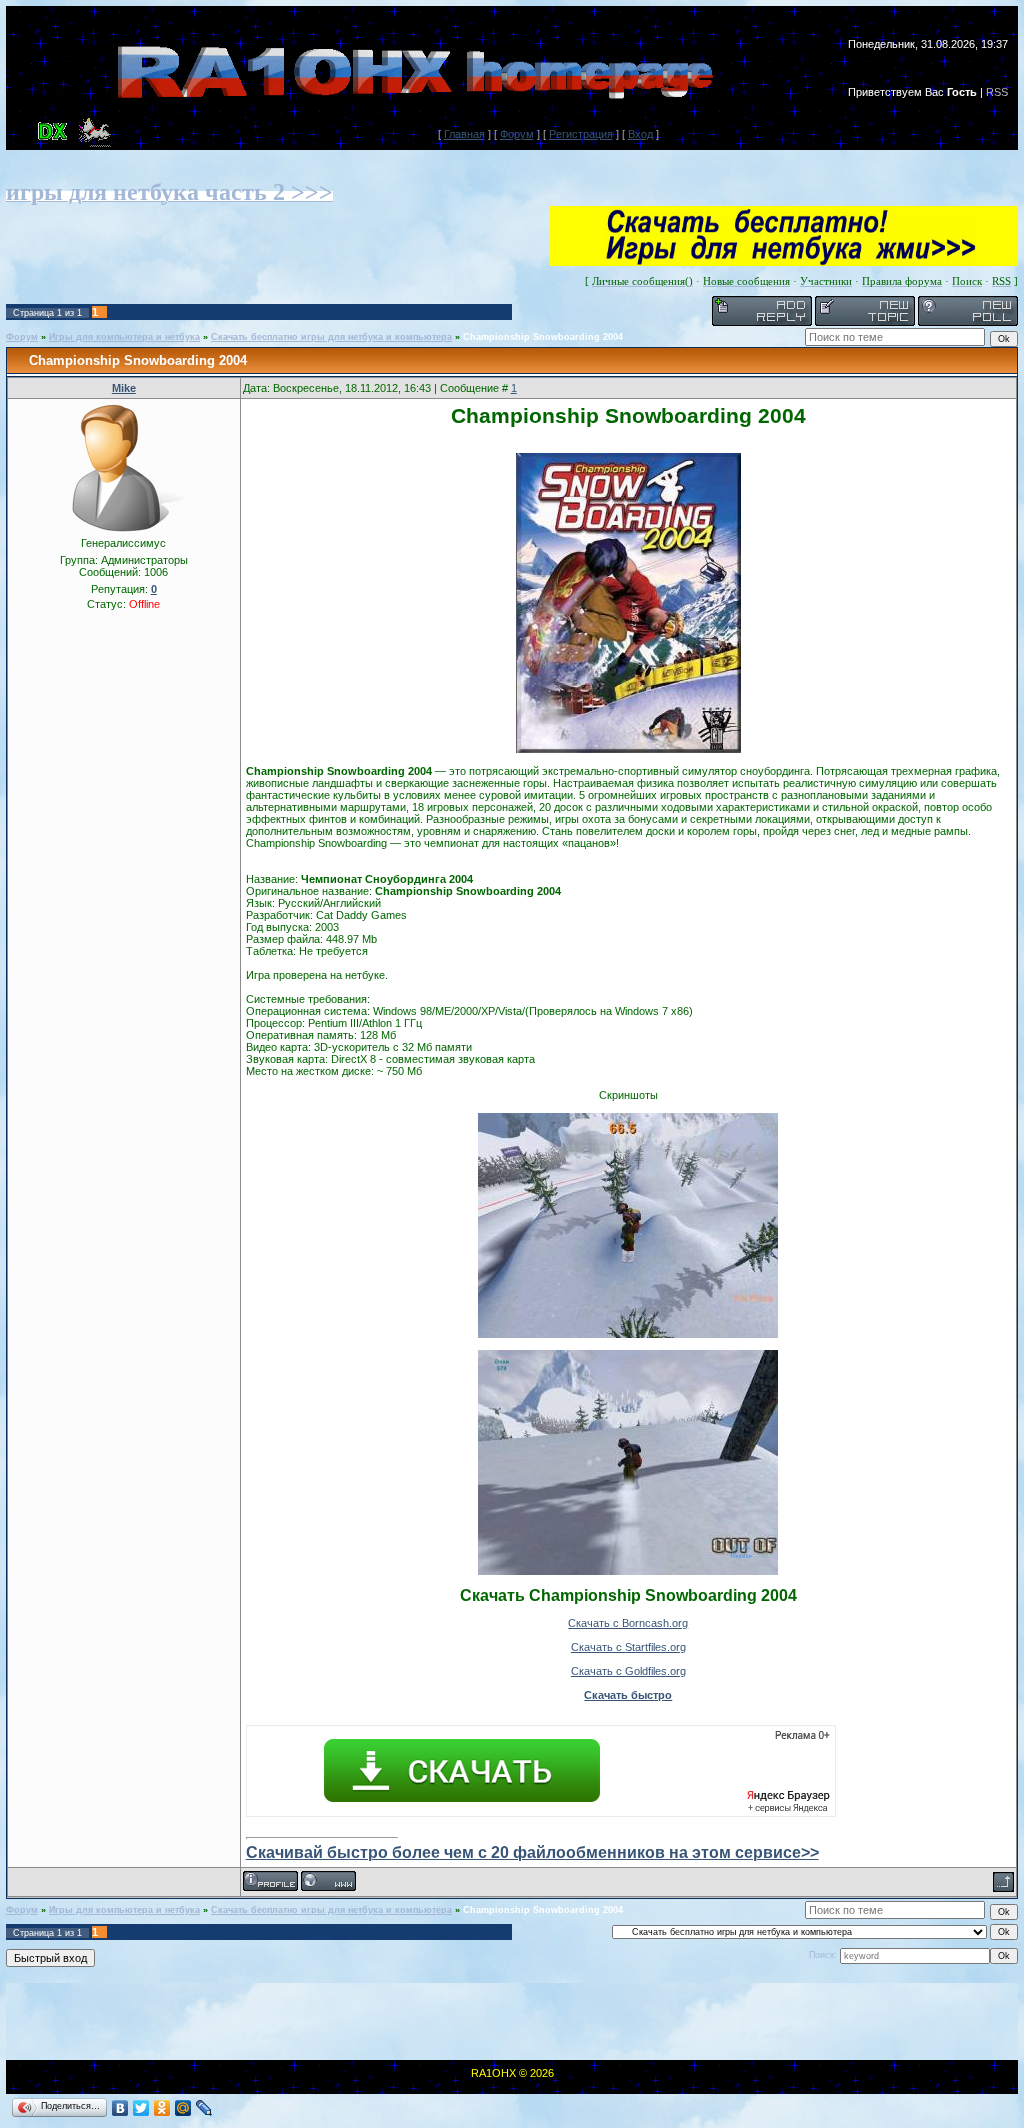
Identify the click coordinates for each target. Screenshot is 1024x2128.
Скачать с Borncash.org (628, 1623)
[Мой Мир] (183, 2108)
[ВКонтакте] (120, 2108)
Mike (124, 388)
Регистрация (581, 134)
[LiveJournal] (204, 2108)
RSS (997, 92)
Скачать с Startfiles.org (628, 1647)
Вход (640, 134)
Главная (464, 134)
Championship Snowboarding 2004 (543, 337)
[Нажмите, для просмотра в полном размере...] (628, 749)
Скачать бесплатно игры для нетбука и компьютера (331, 337)
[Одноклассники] (162, 2108)
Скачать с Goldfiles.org (628, 1671)
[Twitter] (141, 2108)
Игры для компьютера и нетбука (124, 337)
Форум (517, 134)
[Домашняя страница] (328, 1881)
